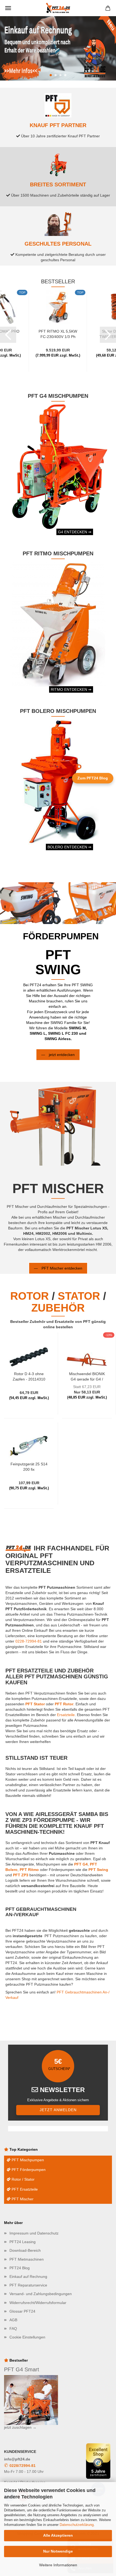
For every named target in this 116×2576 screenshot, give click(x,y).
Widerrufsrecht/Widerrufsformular (38, 2303)
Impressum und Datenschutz (34, 2233)
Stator (79, 1296)
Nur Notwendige (58, 2551)
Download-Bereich (25, 2250)
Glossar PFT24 (22, 2311)
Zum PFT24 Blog (93, 778)
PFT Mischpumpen (27, 2160)
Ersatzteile (66, 1715)
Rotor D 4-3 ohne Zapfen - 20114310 (29, 1376)
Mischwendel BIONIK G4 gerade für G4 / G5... (87, 1376)
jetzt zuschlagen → (20, 2427)
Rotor (30, 1296)
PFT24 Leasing (23, 2242)
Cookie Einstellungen (27, 2337)
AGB (13, 2320)
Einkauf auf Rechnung (28, 2277)
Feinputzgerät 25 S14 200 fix (29, 1466)
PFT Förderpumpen (28, 2170)
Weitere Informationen (58, 2565)
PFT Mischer (22, 2199)
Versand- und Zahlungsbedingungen (41, 2294)
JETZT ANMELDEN (58, 2110)
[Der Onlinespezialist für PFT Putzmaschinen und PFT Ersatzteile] (58, 8)
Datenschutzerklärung (77, 2525)
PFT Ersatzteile (24, 2189)
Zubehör (58, 1308)
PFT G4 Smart (22, 2369)
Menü (8, 8)
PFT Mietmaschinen (27, 2259)
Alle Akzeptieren (58, 2535)
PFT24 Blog (20, 2268)
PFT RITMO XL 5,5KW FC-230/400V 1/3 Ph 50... (58, 334)
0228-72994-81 (29, 1641)
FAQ (13, 2328)
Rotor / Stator (23, 2179)
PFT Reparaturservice (28, 2285)
